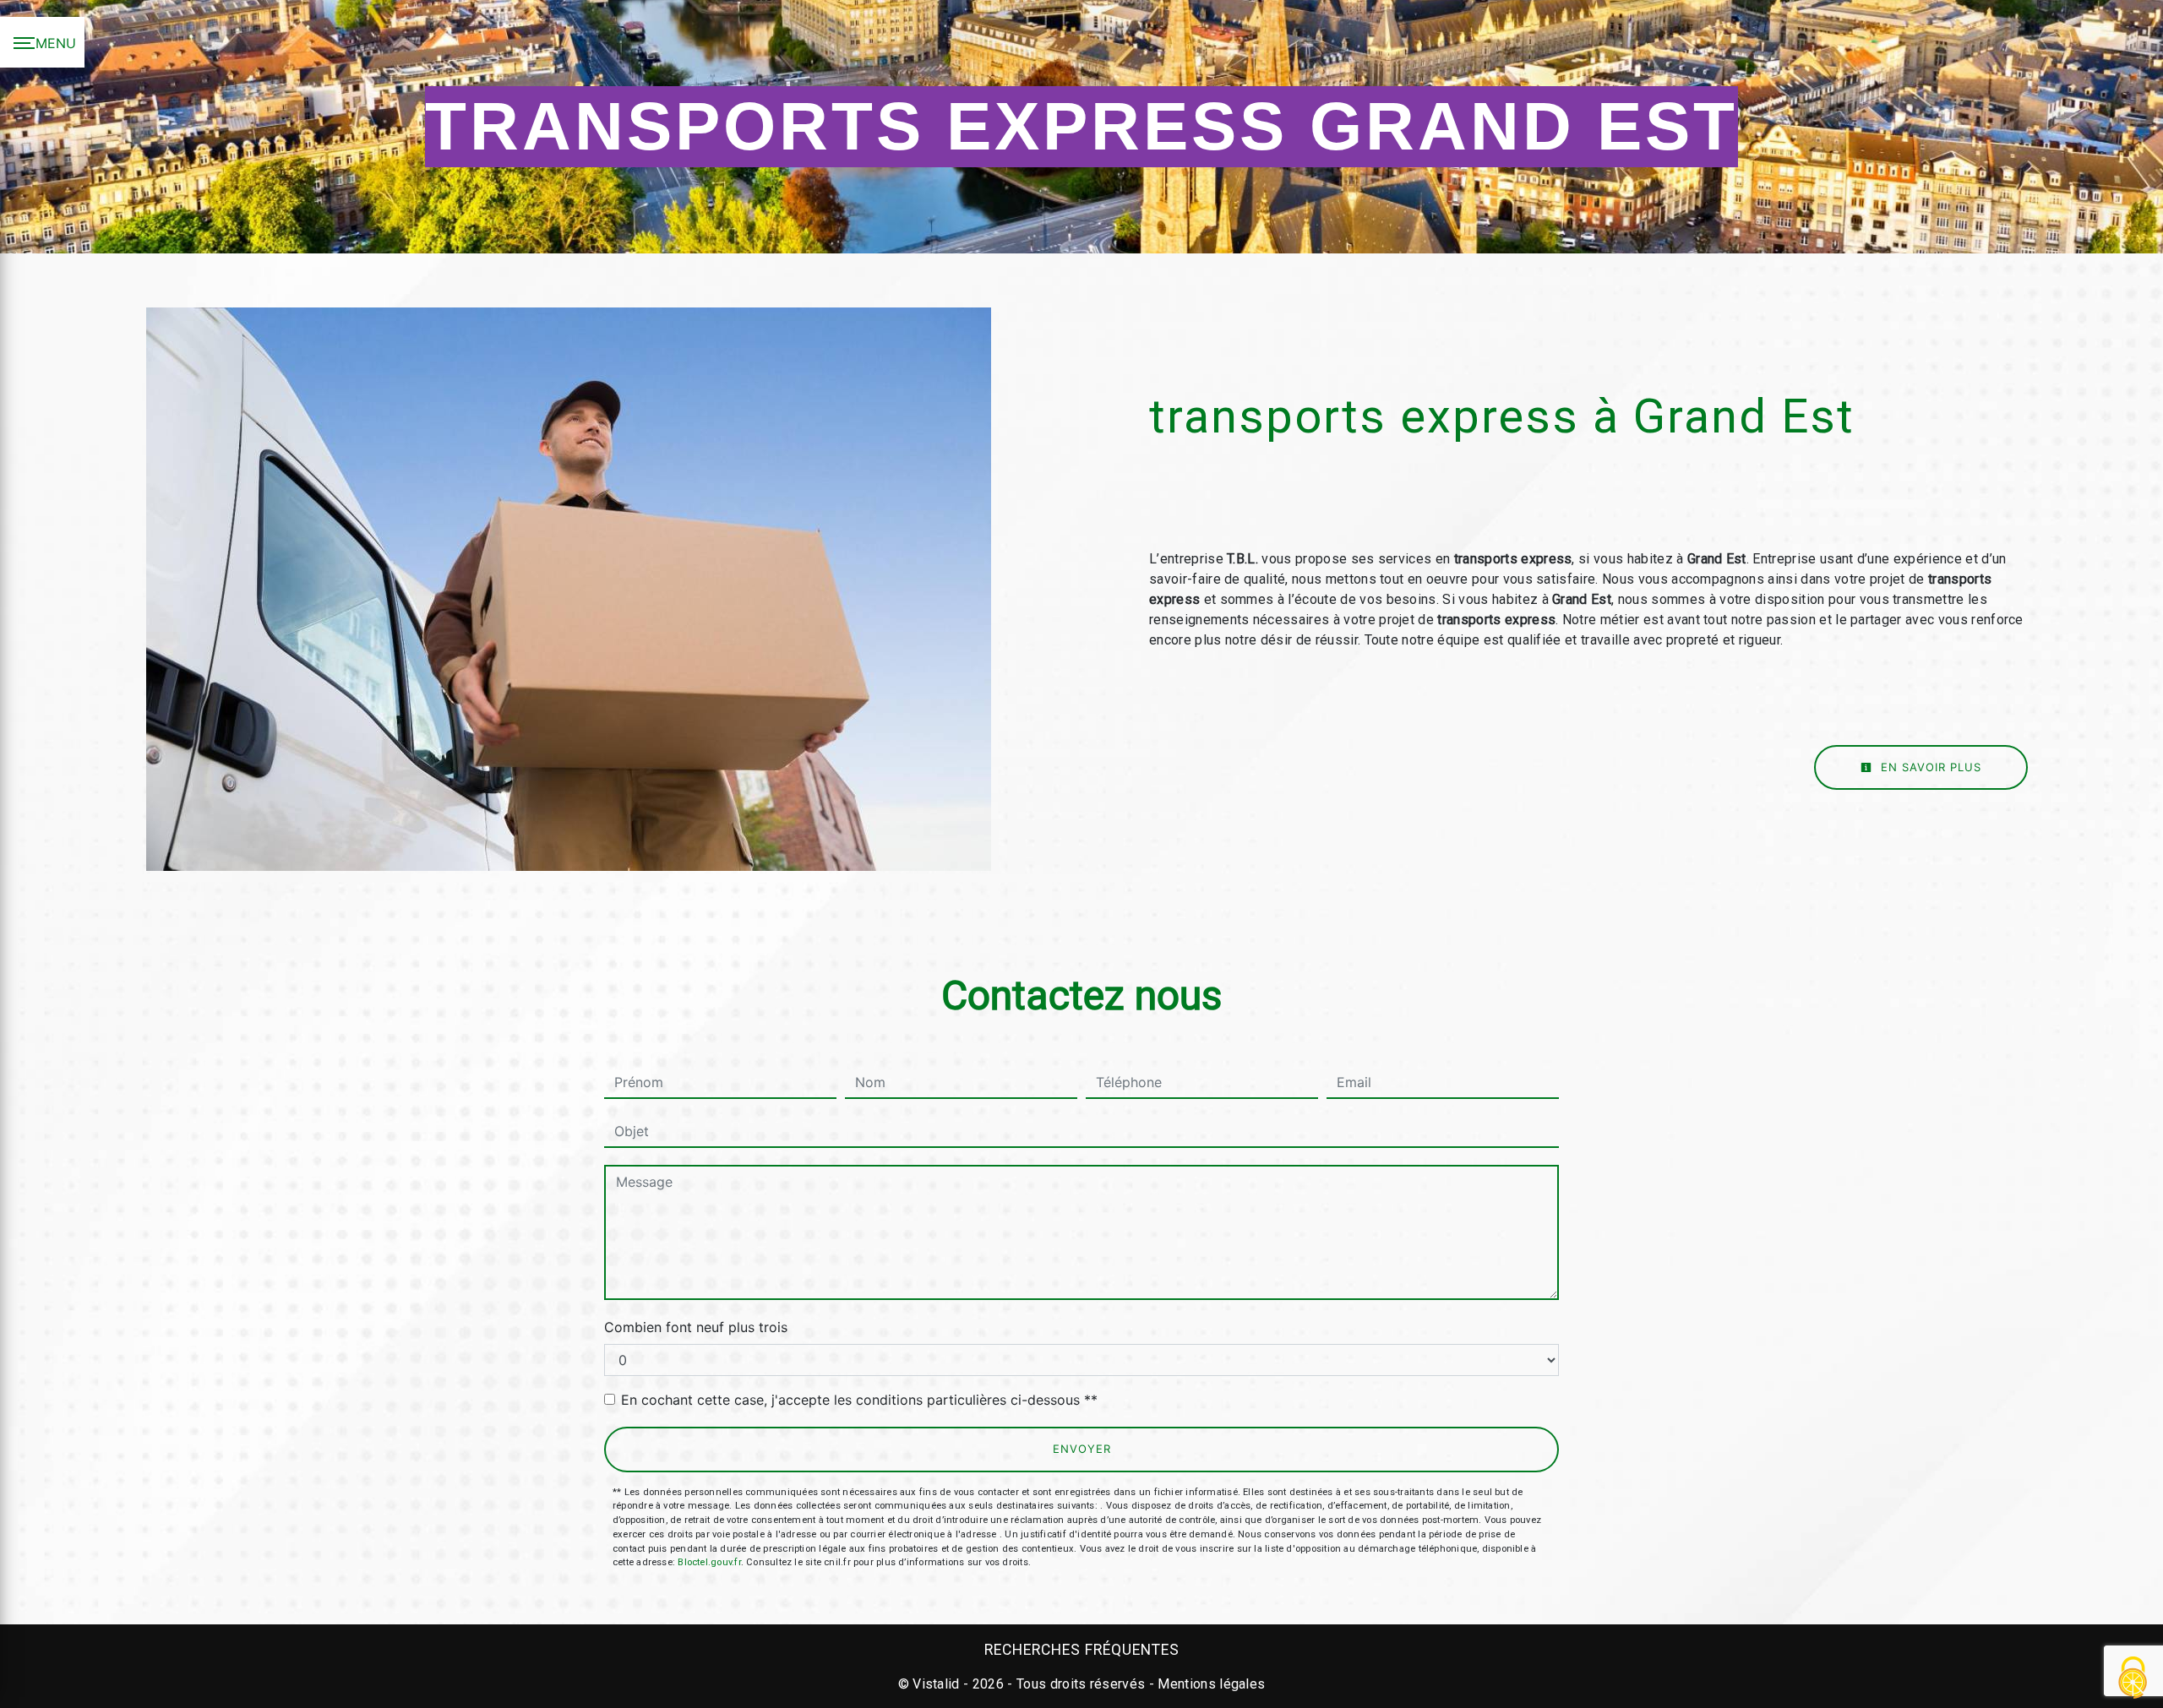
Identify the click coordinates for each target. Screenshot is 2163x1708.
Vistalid (936, 1684)
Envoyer (1082, 1449)
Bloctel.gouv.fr (709, 1562)
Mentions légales (1210, 1684)
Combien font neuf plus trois (696, 1327)
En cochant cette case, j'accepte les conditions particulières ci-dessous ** (859, 1400)
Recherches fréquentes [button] (1082, 1650)
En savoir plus (1929, 767)
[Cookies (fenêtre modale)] (2133, 1679)
